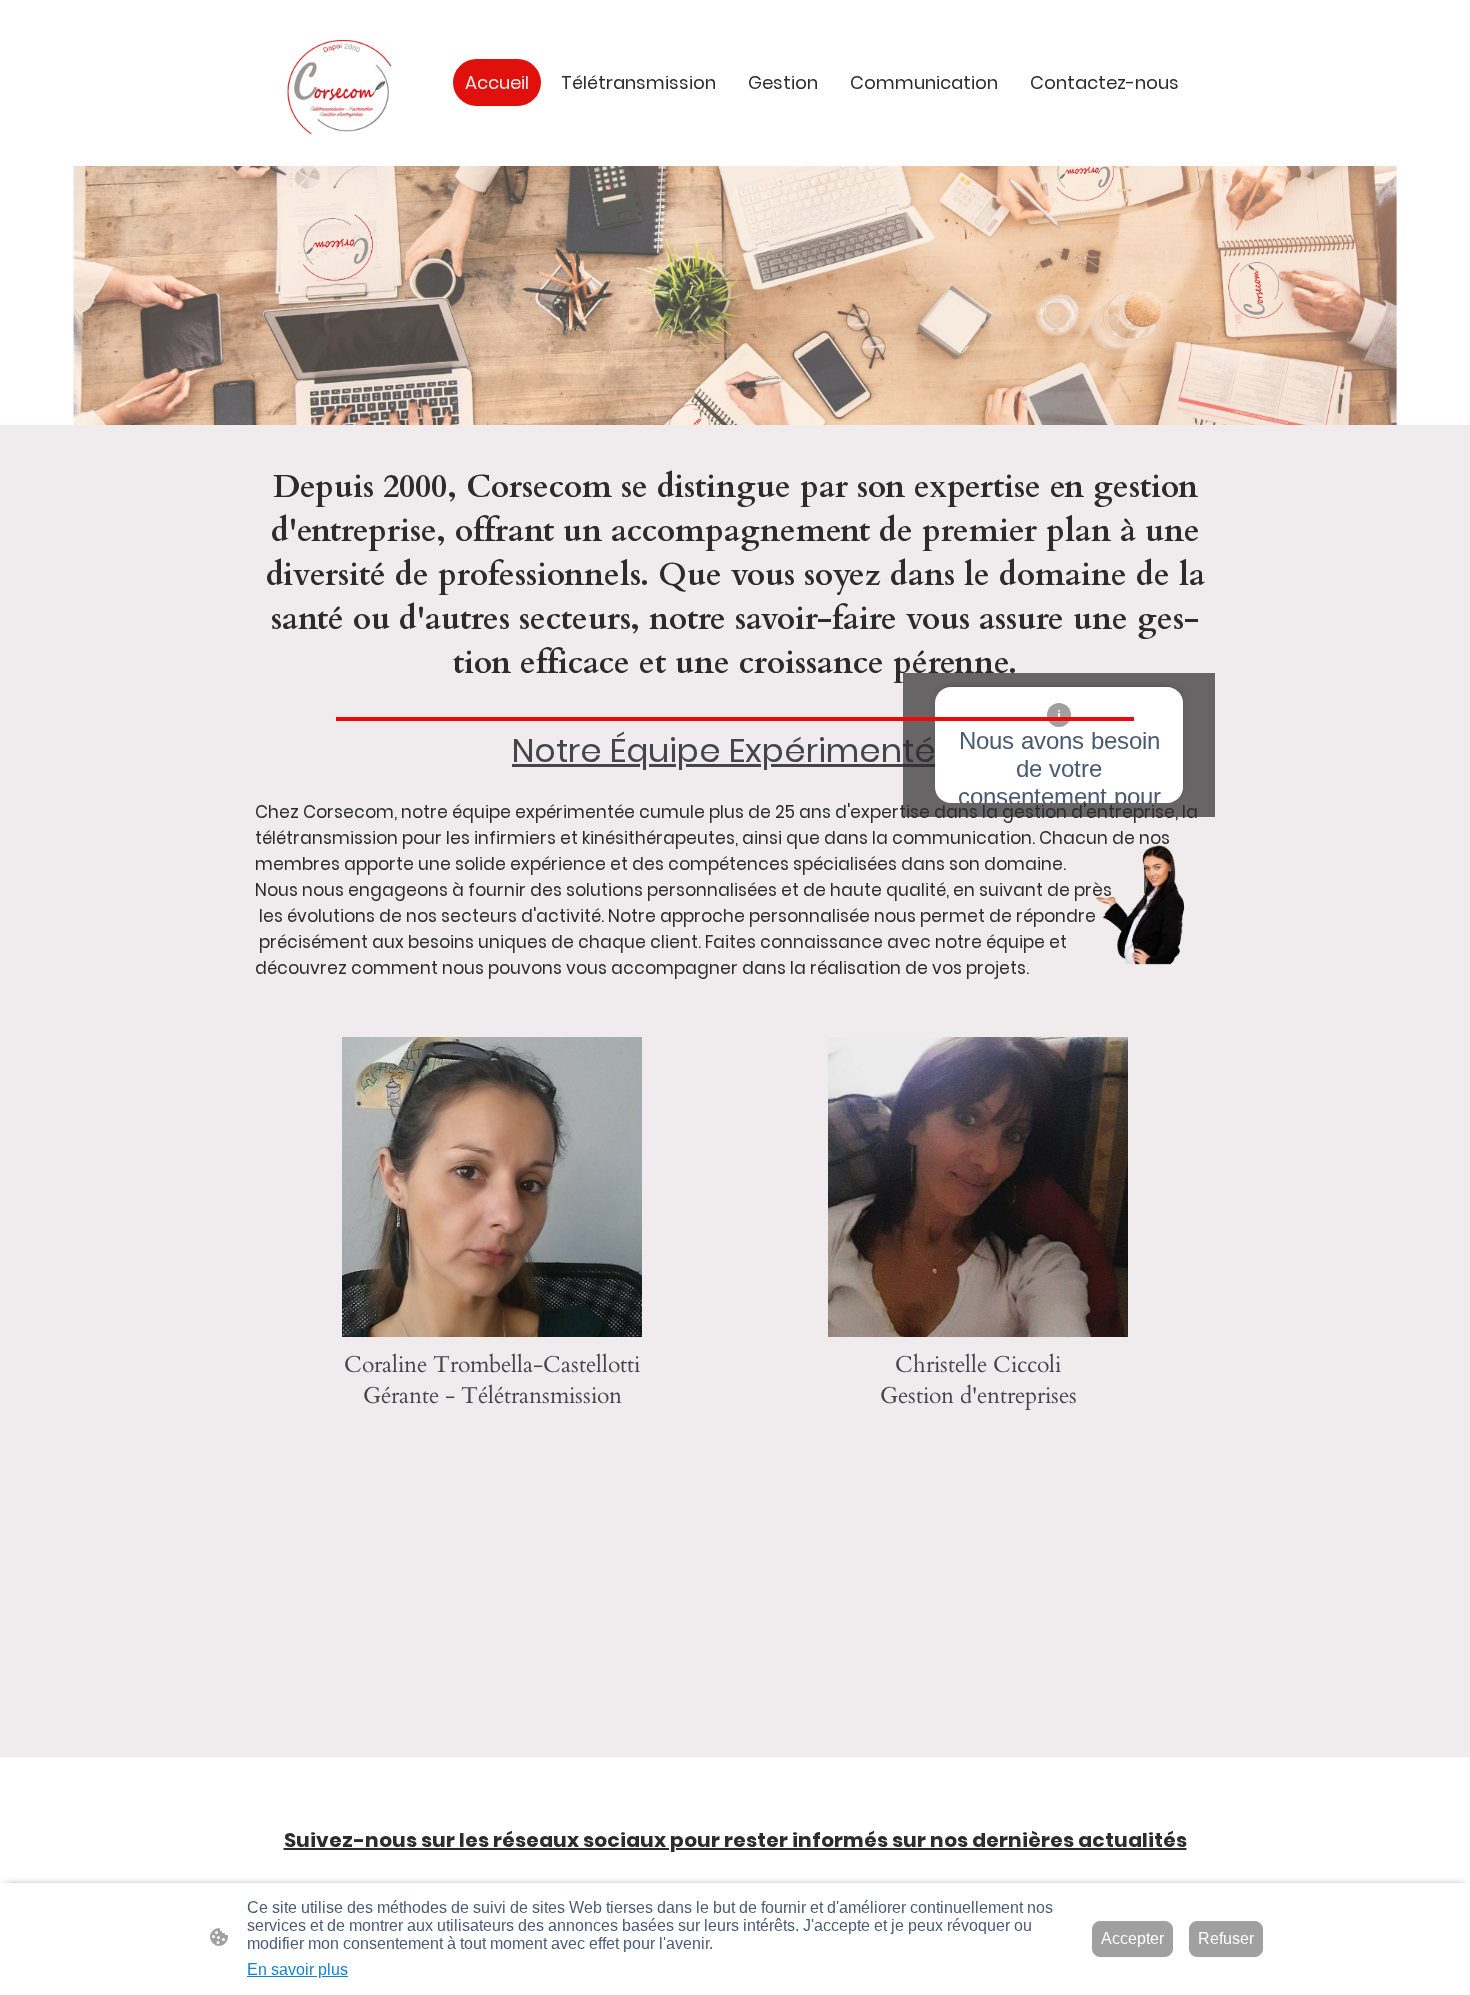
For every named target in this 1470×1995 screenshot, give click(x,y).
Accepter (1132, 1938)
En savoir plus (297, 1969)
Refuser (1226, 1938)
